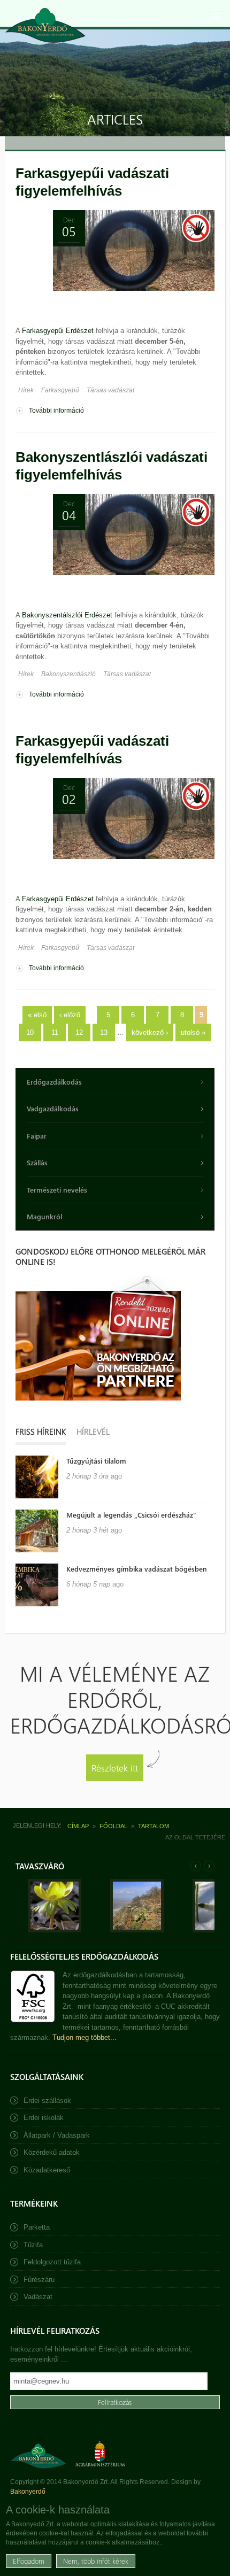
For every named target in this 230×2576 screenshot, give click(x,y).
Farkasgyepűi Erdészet (58, 331)
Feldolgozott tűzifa (52, 2262)
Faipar (37, 1136)
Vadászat (38, 2297)
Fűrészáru (39, 2280)
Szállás (37, 1162)
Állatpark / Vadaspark (57, 2135)
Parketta (37, 2227)
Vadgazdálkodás (53, 1108)
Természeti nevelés (57, 1190)
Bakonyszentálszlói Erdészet (67, 615)
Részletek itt (115, 1767)
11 (55, 1032)
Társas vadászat (110, 390)
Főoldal (113, 1826)
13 (104, 1032)
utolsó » (193, 1032)
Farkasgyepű (60, 390)
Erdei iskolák (44, 2118)
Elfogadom (29, 2561)
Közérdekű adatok (52, 2152)
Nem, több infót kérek (96, 2561)
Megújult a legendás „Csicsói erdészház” (131, 1515)
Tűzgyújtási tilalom (96, 1461)
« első (37, 1015)
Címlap (78, 1826)
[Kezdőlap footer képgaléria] (55, 1930)
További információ (56, 411)
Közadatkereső (47, 2170)
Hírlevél (93, 1432)
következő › (150, 1032)
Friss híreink (41, 1432)
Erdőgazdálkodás (54, 1082)
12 (79, 1032)
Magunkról (44, 1216)
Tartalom (154, 1826)
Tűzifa (33, 2245)
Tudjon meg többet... (85, 2037)
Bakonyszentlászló (68, 674)
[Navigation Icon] (217, 13)
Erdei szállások (47, 2101)
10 (30, 1032)
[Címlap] (45, 25)
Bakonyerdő (28, 2492)
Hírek (26, 390)
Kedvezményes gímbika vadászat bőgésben (137, 1569)
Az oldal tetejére (195, 1837)
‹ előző (70, 1015)
